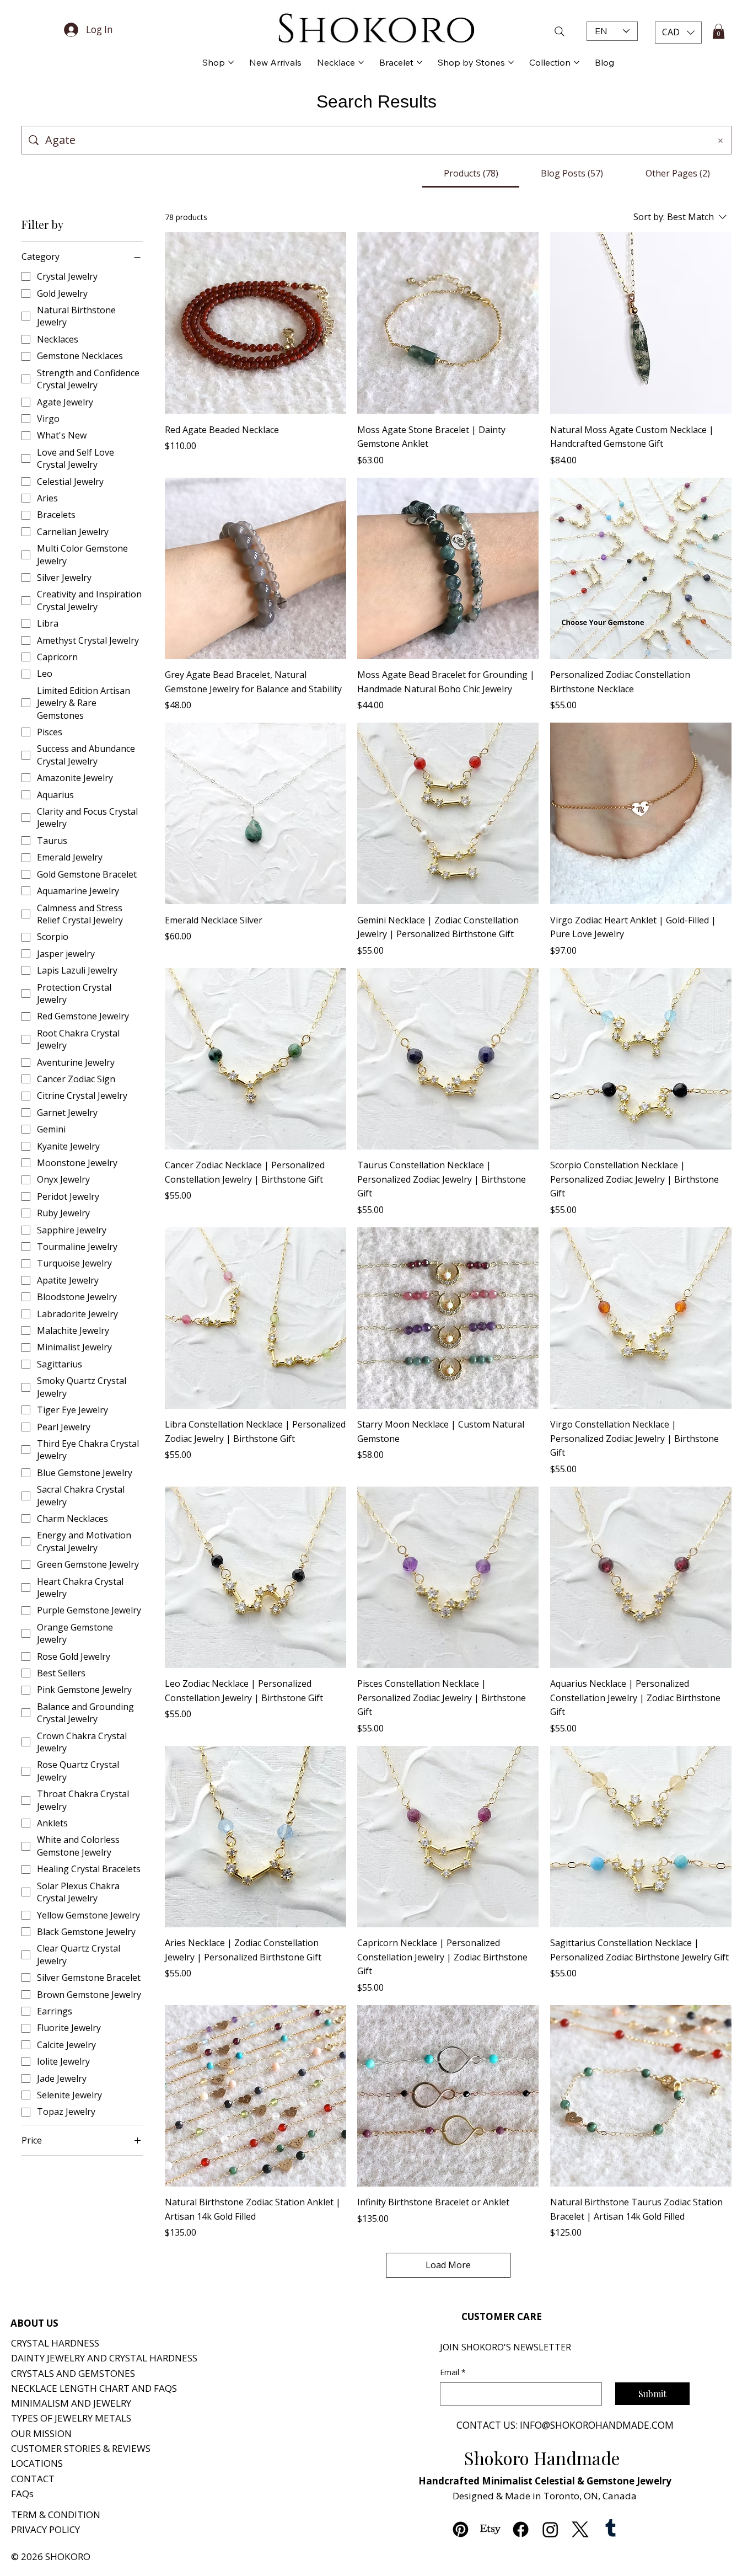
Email (453, 2372)
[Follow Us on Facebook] (521, 2529)
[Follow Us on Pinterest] (461, 2529)
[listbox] (678, 33)
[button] (678, 33)
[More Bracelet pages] (419, 62)
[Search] (536, 31)
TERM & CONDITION (56, 2514)
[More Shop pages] (231, 62)
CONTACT (33, 2479)
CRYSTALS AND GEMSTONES (73, 2373)
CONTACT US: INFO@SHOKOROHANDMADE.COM (565, 2425)
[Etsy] (490, 2529)
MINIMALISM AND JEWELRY (71, 2403)
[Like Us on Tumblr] (611, 2529)
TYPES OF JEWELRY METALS (71, 2418)
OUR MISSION (41, 2433)
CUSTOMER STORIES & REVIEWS (81, 2448)
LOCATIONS (37, 2463)
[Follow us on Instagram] (550, 2529)
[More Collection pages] (577, 62)
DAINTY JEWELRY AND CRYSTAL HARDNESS (104, 2358)
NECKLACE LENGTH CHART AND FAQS (94, 2388)
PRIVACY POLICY (45, 2529)
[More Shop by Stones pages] (511, 62)
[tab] (471, 173)
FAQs (22, 2494)
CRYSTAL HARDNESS (55, 2343)
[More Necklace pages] (361, 62)
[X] (580, 2529)
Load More (448, 2265)
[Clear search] (720, 140)
